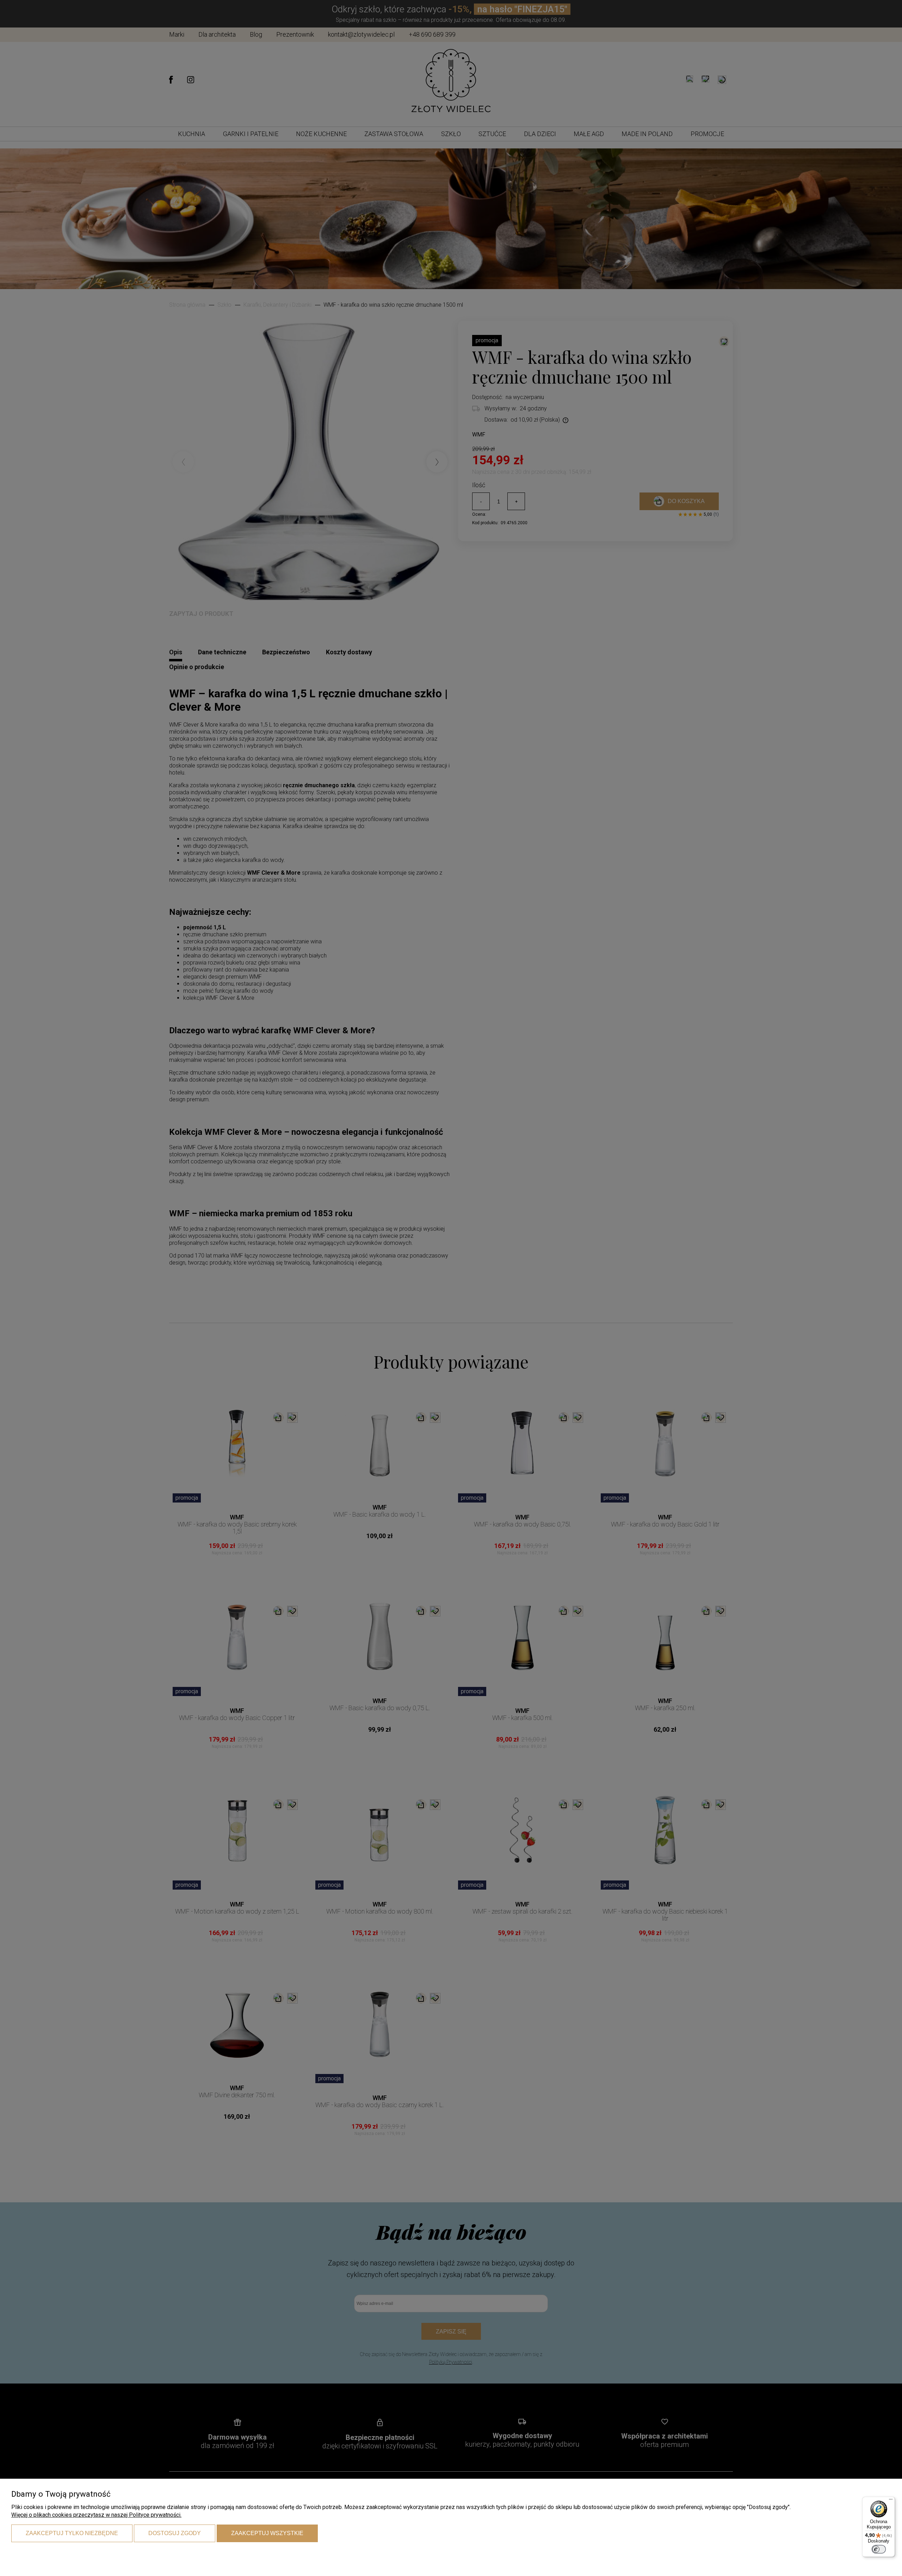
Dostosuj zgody (175, 2533)
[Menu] (891, 2501)
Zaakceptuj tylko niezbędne (72, 2533)
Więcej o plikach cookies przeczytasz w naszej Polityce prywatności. (96, 2515)
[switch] (879, 2549)
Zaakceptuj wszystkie (267, 2533)
